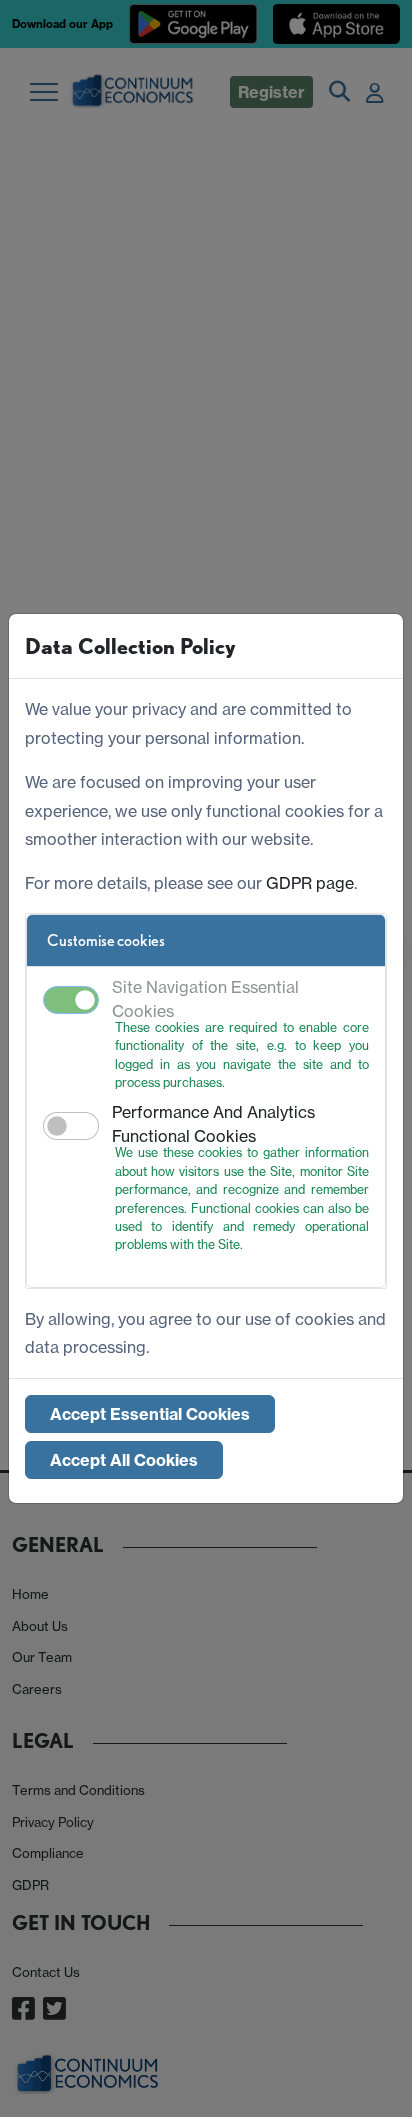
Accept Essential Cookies (150, 1414)
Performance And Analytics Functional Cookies (213, 1124)
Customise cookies (106, 940)
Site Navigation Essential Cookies (205, 999)
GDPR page (310, 883)
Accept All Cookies (124, 1460)
